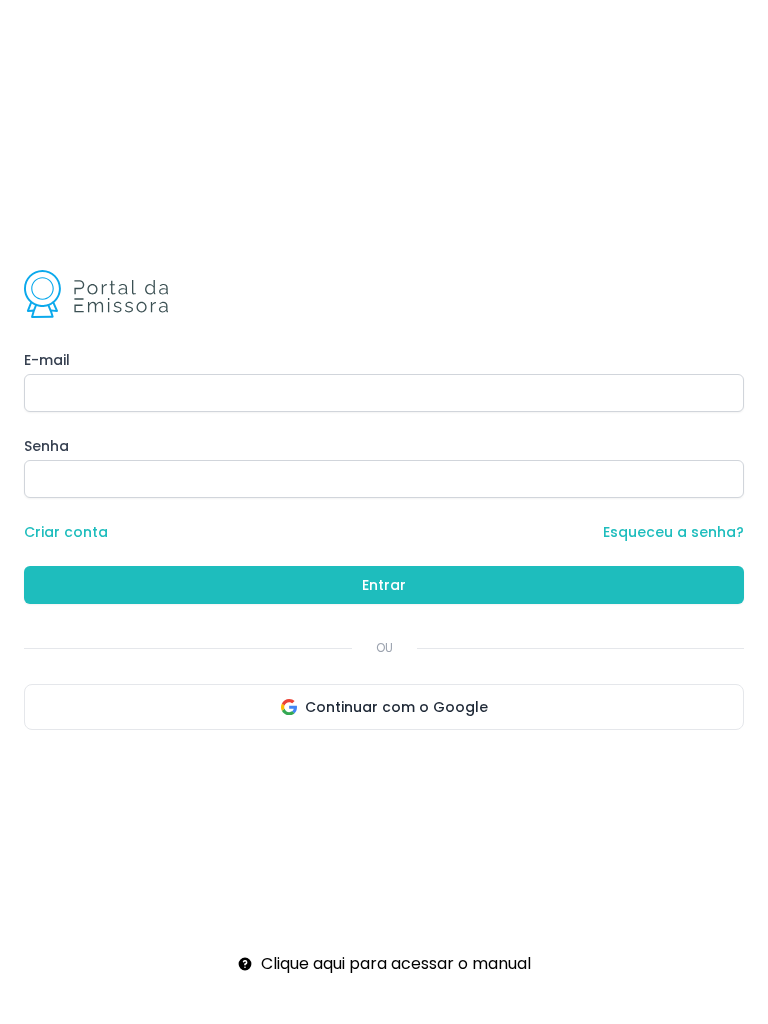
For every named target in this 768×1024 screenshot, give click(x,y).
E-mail (47, 360)
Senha (46, 446)
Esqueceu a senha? (673, 532)
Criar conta (66, 532)
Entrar (384, 585)
